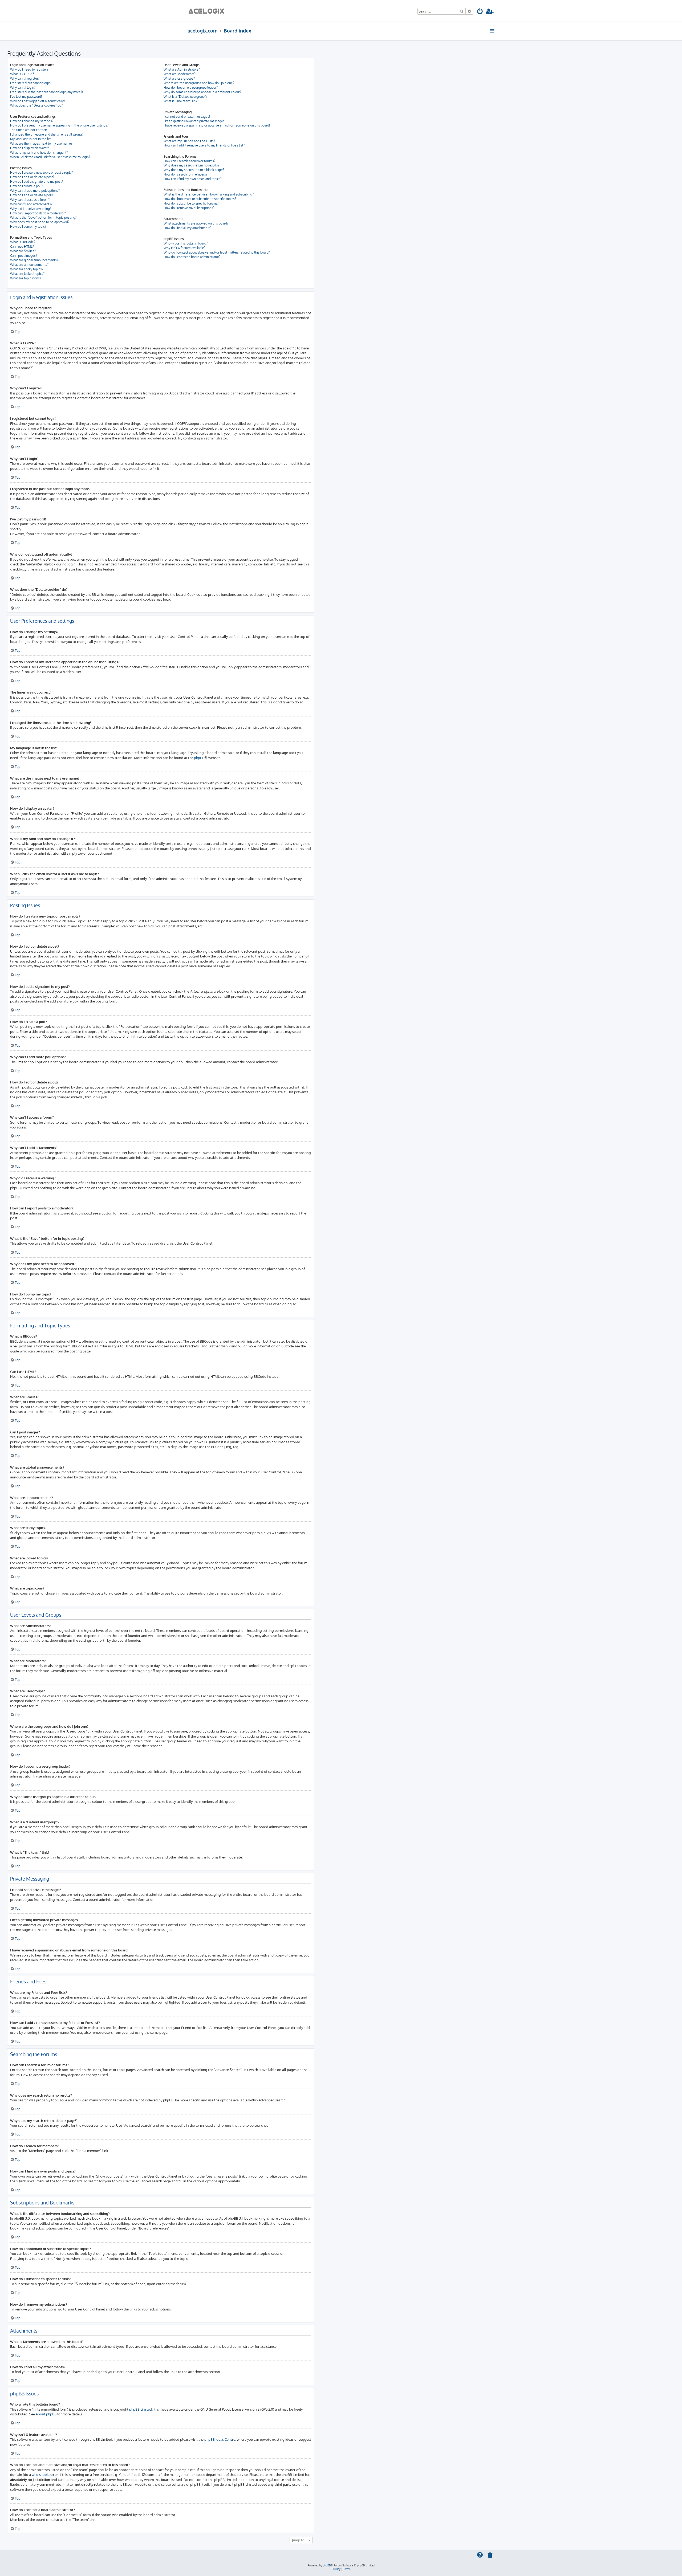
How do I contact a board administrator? (192, 257)
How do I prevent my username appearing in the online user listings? (59, 125)
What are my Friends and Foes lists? (189, 141)
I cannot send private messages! (187, 117)
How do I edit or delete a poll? (32, 195)
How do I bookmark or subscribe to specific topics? (200, 199)
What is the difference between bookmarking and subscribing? (209, 194)
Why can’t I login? (23, 87)
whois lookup (42, 2474)
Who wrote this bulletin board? (186, 243)
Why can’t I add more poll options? (35, 191)
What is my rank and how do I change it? (39, 152)
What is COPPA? (22, 74)
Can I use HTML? (22, 246)
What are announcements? (29, 265)
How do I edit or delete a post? (32, 177)
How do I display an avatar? (29, 148)
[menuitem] (480, 12)
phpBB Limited (141, 2409)
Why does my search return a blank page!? (194, 170)
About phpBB (46, 2414)
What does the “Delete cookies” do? (36, 105)
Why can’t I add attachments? (31, 204)
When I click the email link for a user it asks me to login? (50, 157)
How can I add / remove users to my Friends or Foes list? (204, 145)
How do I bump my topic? (28, 227)
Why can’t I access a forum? (30, 200)
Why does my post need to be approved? (40, 222)
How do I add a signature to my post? (36, 182)
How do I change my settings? (32, 121)
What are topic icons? (26, 278)
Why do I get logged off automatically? (38, 101)
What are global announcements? (34, 260)
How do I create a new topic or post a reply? (41, 172)
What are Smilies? (23, 251)
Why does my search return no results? (191, 165)
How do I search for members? (185, 174)
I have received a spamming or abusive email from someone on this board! (217, 125)
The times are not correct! (29, 130)
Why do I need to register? (29, 69)
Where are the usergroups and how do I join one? (199, 83)
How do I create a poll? (26, 186)
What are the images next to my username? (41, 143)
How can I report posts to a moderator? (38, 213)
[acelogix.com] (208, 11)
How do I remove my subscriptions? (189, 208)
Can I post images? (24, 256)
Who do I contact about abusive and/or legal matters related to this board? (217, 252)
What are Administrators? (182, 69)
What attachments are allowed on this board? (196, 223)
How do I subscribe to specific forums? (191, 203)
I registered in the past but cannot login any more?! (46, 92)
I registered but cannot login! (31, 83)
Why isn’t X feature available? (184, 248)
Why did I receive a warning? (31, 209)
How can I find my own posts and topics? (193, 179)
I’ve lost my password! (26, 97)
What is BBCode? (23, 242)
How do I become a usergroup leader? (191, 87)
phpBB (199, 758)
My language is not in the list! (31, 139)
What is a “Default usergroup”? (185, 97)
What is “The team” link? (181, 101)
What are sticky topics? (27, 269)
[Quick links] (493, 31)
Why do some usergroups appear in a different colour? (202, 92)
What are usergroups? (179, 78)
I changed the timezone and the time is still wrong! (46, 134)
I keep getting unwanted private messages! (194, 121)
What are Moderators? (180, 74)
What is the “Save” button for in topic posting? (43, 217)
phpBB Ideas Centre (220, 2439)
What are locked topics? (27, 274)
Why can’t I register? (25, 78)
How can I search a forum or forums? (189, 161)
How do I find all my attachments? (188, 228)
